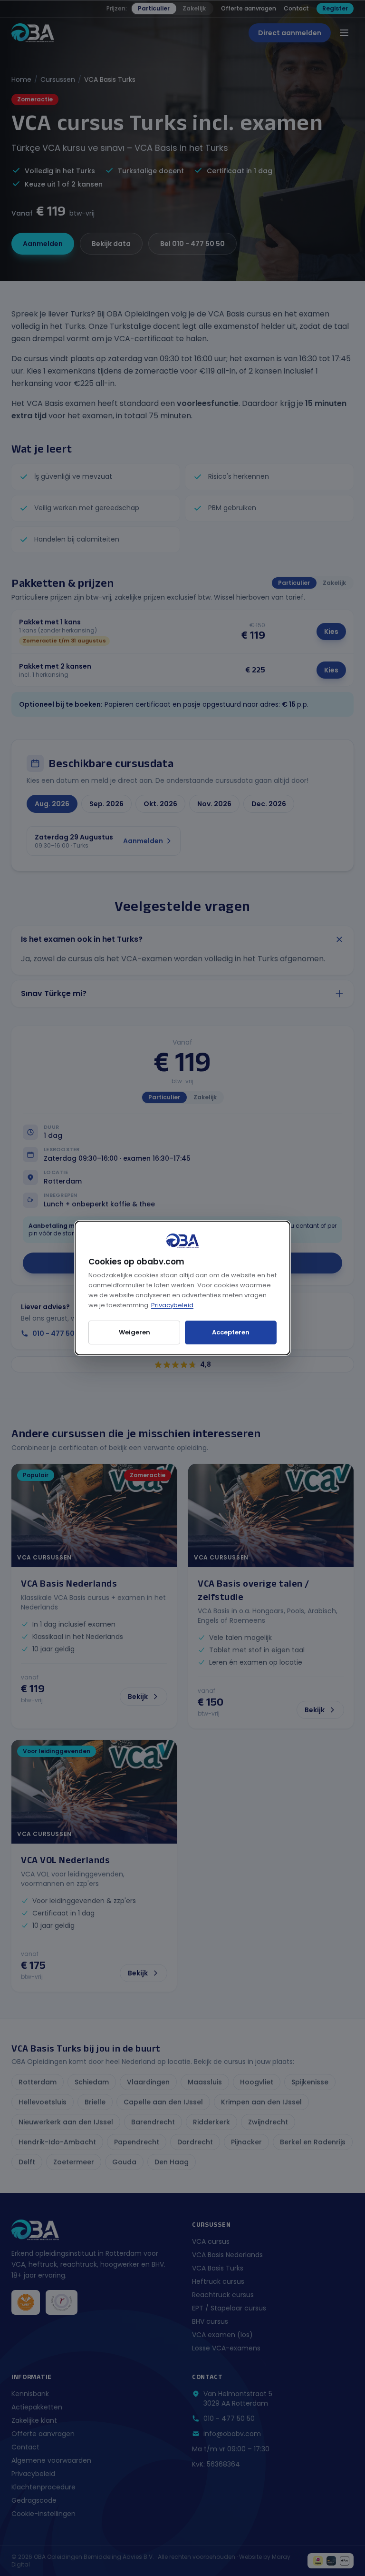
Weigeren (134, 1332)
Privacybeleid (172, 1305)
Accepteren (231, 1332)
